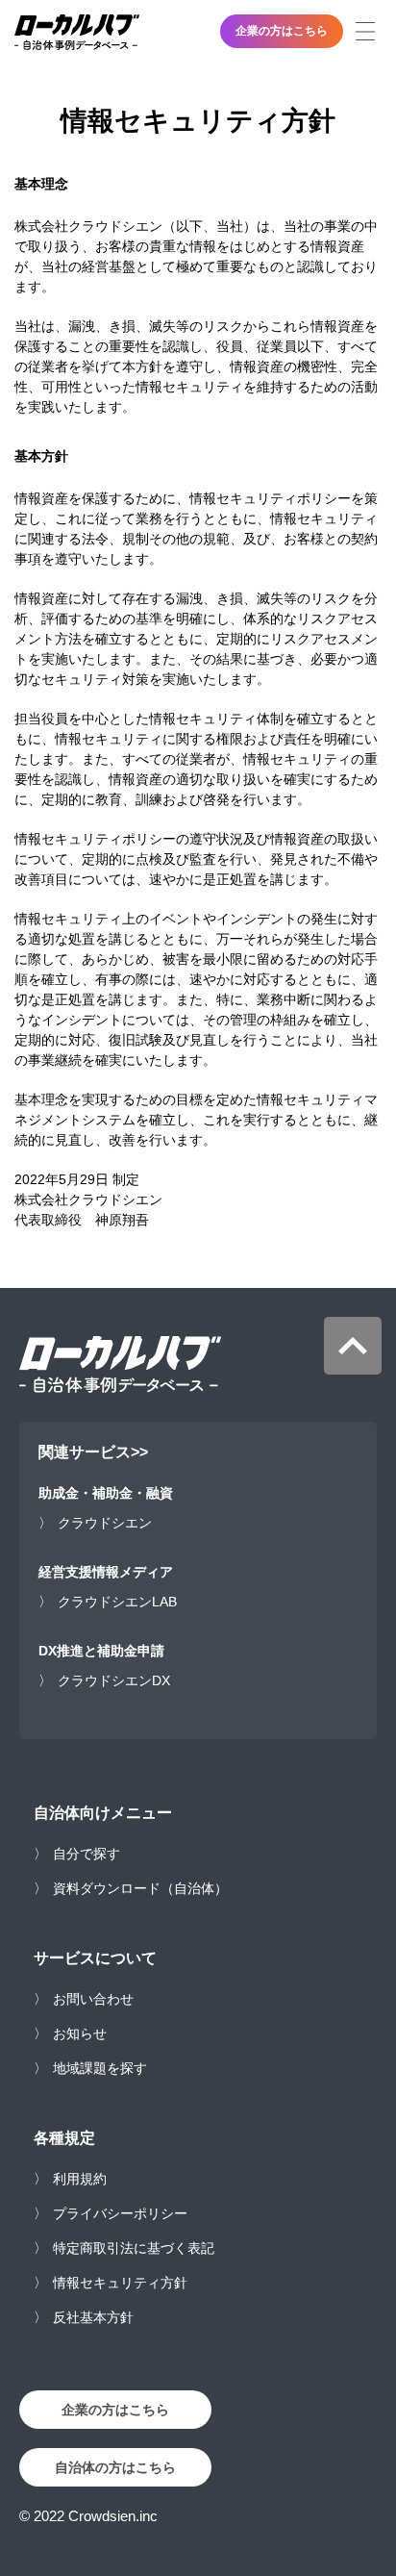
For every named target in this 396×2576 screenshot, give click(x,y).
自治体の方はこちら (115, 2467)
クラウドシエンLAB (117, 1602)
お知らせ (80, 2033)
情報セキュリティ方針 (120, 2283)
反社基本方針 (93, 2317)
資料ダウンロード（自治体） (140, 1888)
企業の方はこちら (282, 31)
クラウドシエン (105, 1523)
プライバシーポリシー (120, 2213)
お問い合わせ (93, 1999)
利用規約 (80, 2179)
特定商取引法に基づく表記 (134, 2248)
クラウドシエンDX (114, 1680)
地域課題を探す (100, 2068)
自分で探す (87, 1854)
